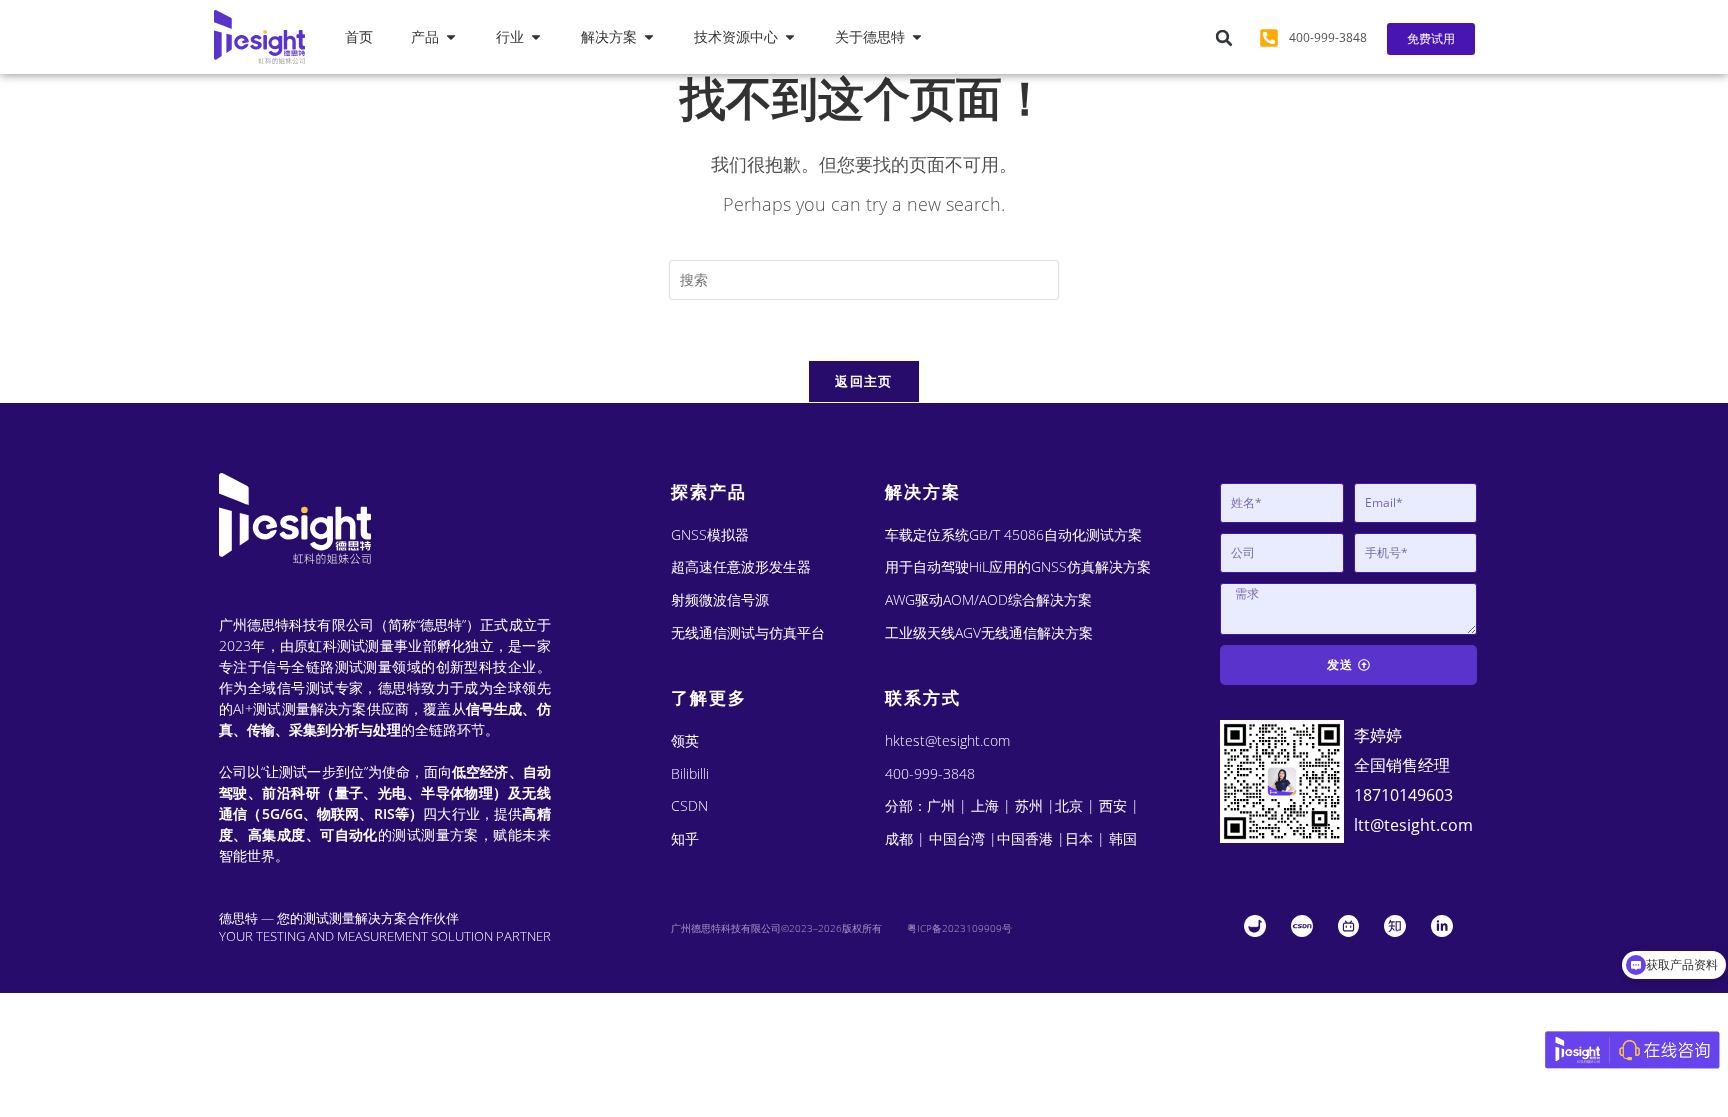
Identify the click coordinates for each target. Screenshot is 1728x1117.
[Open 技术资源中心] (790, 37)
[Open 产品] (451, 37)
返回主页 (863, 381)
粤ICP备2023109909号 (959, 928)
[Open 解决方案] (649, 37)
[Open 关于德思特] (917, 37)
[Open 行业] (536, 37)
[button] (1224, 38)
